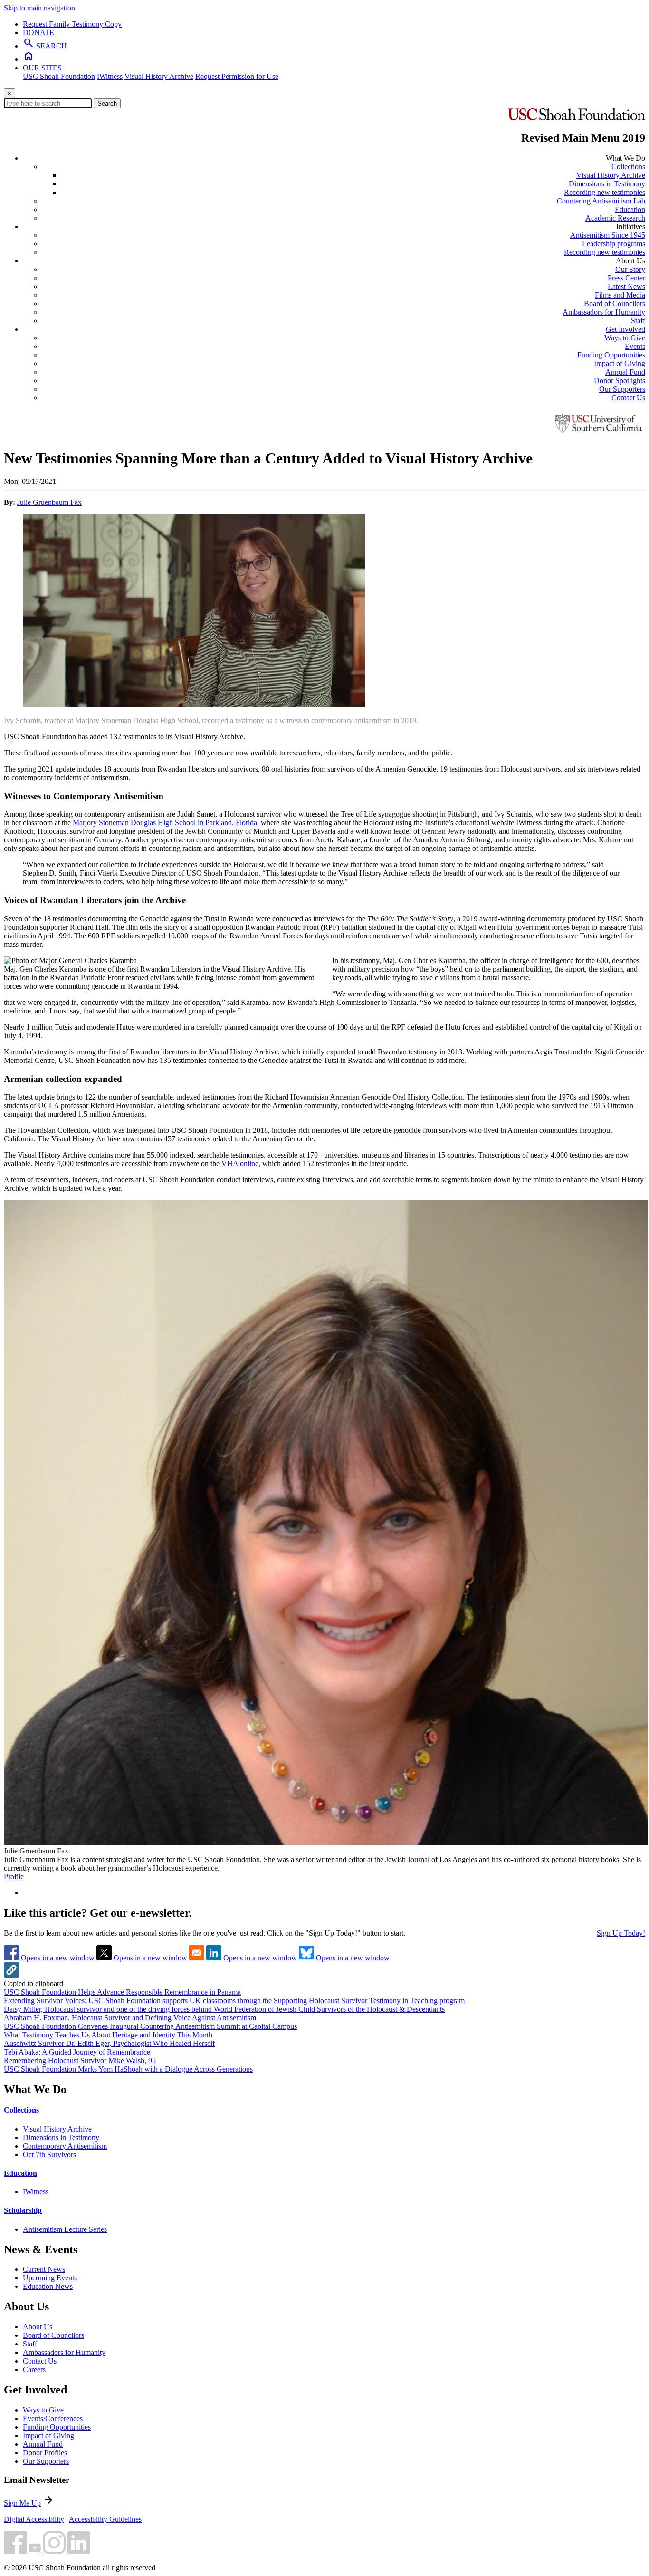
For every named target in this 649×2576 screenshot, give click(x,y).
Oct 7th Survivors (49, 2155)
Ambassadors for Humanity (604, 312)
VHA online (240, 1163)
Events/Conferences (53, 2418)
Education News (48, 2286)
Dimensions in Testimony (607, 184)
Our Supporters (622, 389)
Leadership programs (614, 244)
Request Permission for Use (237, 76)
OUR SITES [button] (42, 68)
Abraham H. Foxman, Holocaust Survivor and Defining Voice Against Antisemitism (130, 2018)
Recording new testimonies (605, 192)
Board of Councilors (615, 304)
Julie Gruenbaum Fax (49, 502)
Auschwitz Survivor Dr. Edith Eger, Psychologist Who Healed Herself (109, 2043)
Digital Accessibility (34, 2519)
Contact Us (628, 398)
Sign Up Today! (621, 1933)
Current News (44, 2269)
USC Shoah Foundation (59, 76)
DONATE (38, 33)
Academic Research (615, 218)
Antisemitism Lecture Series (65, 2229)
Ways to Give (625, 338)
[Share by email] (198, 1958)
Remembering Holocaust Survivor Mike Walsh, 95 (80, 2060)
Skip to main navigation (39, 8)
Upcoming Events (50, 2278)
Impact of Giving (620, 363)
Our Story (630, 269)
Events (635, 346)
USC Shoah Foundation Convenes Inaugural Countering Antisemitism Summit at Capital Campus (150, 2026)
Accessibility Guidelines (105, 2519)
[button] (11, 1975)
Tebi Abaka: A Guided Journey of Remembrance (77, 2052)
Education (630, 209)
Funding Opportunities (611, 355)
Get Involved (625, 329)
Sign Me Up (22, 2503)
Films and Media (620, 295)
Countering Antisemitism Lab (601, 201)
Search (107, 103)
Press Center (626, 278)
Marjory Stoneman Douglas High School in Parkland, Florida (165, 823)
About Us (38, 2327)
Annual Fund (625, 372)
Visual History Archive (159, 76)
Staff (638, 321)
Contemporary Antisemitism (65, 2146)
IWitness (110, 76)
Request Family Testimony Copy (72, 24)
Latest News (626, 286)
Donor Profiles (45, 2453)
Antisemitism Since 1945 (608, 235)
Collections (628, 167)
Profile (14, 1877)
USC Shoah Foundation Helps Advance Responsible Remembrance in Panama (122, 1992)
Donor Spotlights (620, 381)
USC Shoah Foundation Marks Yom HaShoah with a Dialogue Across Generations (128, 2069)
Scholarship (23, 2210)
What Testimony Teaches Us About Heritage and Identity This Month (108, 2035)
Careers (34, 2369)
